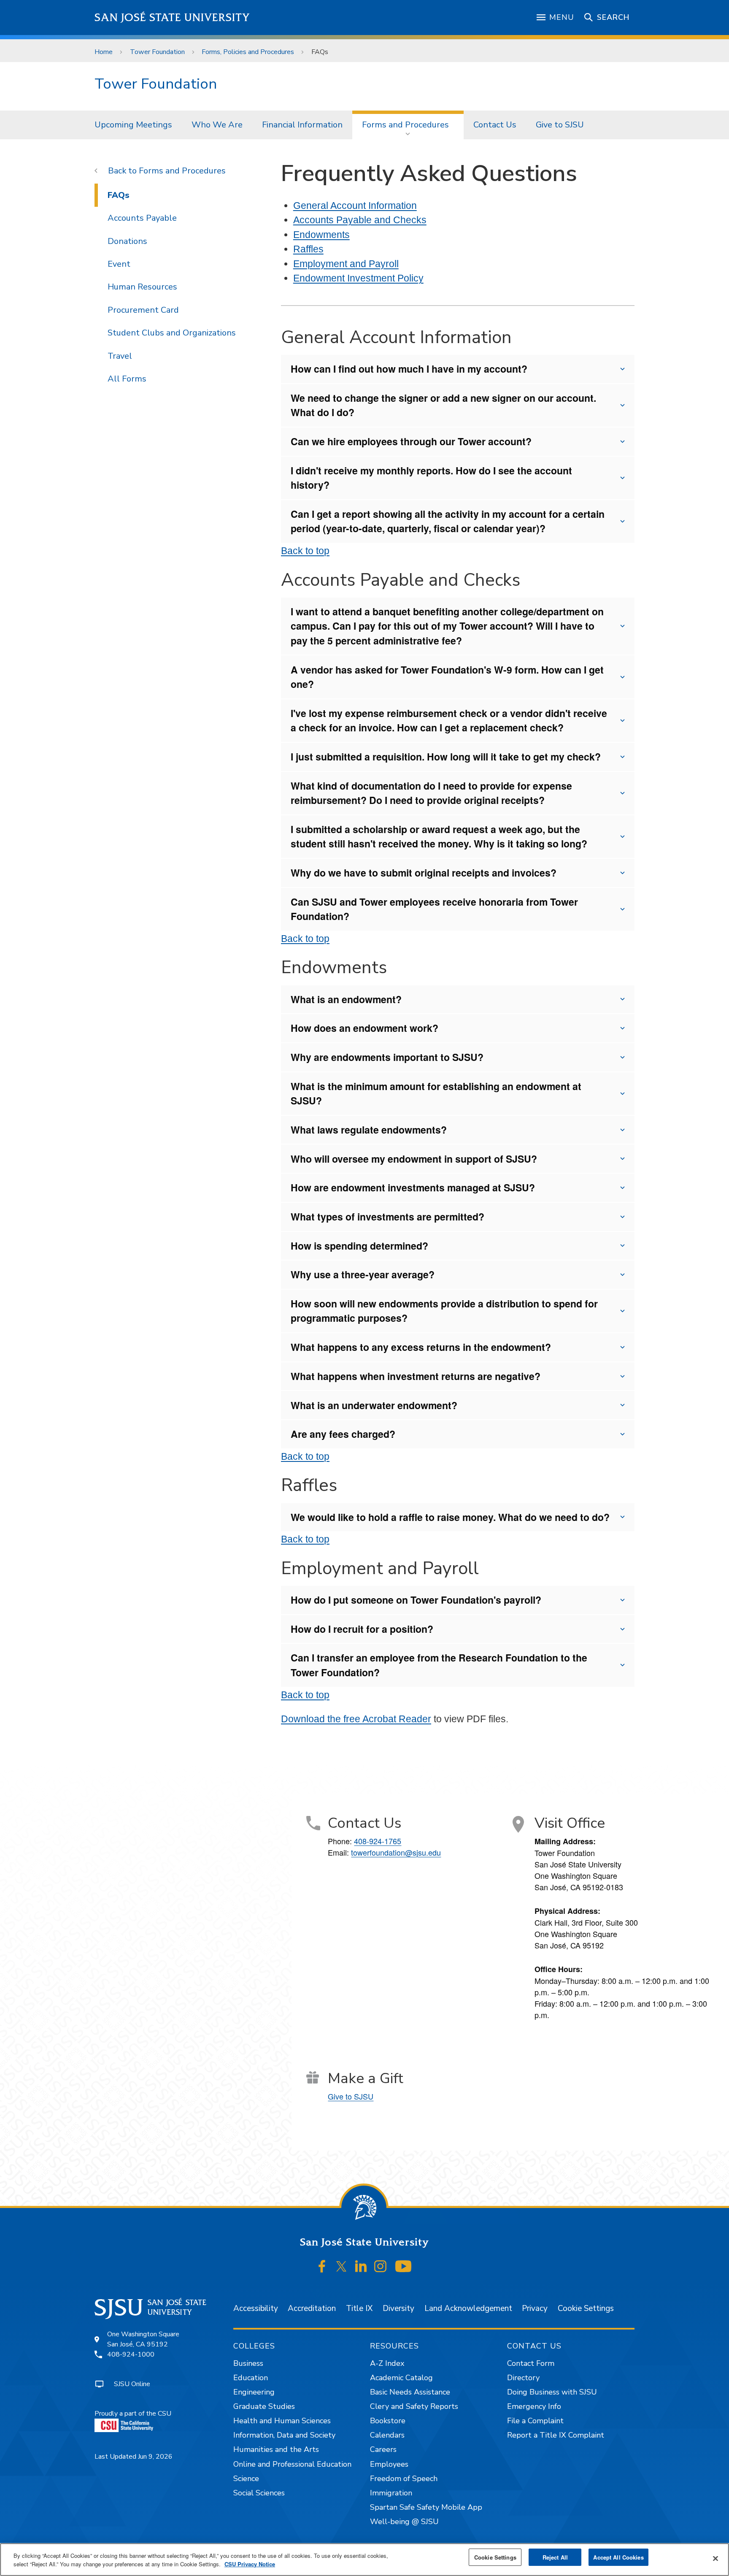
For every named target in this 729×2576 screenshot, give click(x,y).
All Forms (127, 379)
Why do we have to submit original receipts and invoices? (424, 873)
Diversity (398, 2308)
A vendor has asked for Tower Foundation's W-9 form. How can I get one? (447, 677)
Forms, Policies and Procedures (248, 52)
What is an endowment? (346, 999)
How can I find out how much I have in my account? (409, 369)
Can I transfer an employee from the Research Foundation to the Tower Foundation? (439, 1665)
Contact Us (495, 125)
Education (251, 2378)
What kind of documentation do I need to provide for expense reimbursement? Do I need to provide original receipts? (431, 793)
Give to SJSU (560, 125)
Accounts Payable (142, 218)
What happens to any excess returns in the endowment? (421, 1347)
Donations (127, 241)
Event (119, 264)
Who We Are (217, 125)
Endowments (321, 235)
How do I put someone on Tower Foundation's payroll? (416, 1600)
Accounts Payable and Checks (360, 220)
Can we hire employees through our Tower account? (411, 441)
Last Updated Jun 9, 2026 (134, 2457)
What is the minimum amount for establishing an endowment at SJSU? (436, 1093)
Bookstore (388, 2421)
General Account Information (355, 206)
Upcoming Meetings (133, 125)
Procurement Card (143, 310)
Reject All (555, 2557)
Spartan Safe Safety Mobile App (426, 2507)
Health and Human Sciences (282, 2421)
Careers (383, 2449)
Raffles (308, 249)
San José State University (172, 18)
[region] (364, 2560)
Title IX (359, 2308)
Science (246, 2479)
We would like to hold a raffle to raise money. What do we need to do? (450, 1517)
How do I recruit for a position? (362, 1629)
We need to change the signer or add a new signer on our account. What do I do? (443, 405)
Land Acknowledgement (468, 2308)
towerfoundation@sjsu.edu (396, 1852)
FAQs (119, 195)
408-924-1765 (378, 1841)
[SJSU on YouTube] (403, 2267)
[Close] (715, 2559)
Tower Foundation (157, 52)
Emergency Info (534, 2406)
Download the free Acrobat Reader (356, 1719)
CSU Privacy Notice (250, 2564)
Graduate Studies (264, 2406)
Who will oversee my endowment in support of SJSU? (414, 1159)
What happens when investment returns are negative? (416, 1376)
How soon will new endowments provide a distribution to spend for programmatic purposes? (444, 1311)
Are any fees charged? (343, 1434)
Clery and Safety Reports (414, 2406)
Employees (389, 2464)
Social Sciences (259, 2493)
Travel (120, 356)
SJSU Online (132, 2384)
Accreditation (312, 2308)
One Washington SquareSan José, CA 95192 (143, 2339)
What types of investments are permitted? (387, 1216)
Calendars (387, 2435)
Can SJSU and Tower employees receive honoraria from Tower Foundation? (434, 909)
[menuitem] (133, 125)
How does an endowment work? (364, 1028)
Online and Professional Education (292, 2464)
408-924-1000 (131, 2354)
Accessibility (256, 2308)
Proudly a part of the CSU (133, 2414)
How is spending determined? (359, 1246)
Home (104, 52)
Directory (523, 2378)
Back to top (305, 551)
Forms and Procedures (405, 125)
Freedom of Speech (404, 2479)
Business (248, 2363)
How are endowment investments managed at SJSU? (413, 1187)
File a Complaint (535, 2421)
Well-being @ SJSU (404, 2522)
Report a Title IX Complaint (556, 2435)
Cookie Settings (586, 2308)
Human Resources (142, 287)
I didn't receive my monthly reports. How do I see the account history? (431, 478)
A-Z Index (387, 2363)
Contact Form (531, 2363)
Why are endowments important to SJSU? (387, 1057)
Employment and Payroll (346, 264)
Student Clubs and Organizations (172, 333)
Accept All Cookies (618, 2557)
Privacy (535, 2308)
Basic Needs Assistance (410, 2392)
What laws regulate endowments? (369, 1130)
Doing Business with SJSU (552, 2392)
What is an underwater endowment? (374, 1405)
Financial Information (302, 125)
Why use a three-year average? (363, 1274)
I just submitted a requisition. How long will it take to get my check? (446, 756)
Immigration (391, 2493)
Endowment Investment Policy (358, 278)
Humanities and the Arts (276, 2449)
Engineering (254, 2392)
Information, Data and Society (284, 2435)
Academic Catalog (401, 2378)
